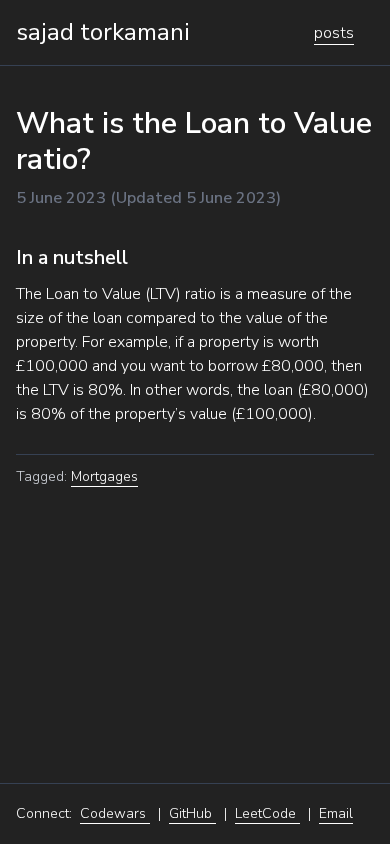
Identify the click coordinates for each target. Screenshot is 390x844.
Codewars (115, 813)
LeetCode (267, 813)
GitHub (192, 813)
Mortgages (104, 476)
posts (334, 33)
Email (336, 813)
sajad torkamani (103, 32)
